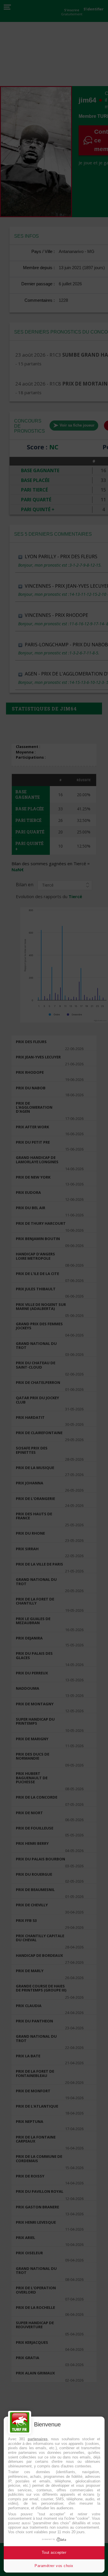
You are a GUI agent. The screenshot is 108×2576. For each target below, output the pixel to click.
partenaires (38, 2439)
